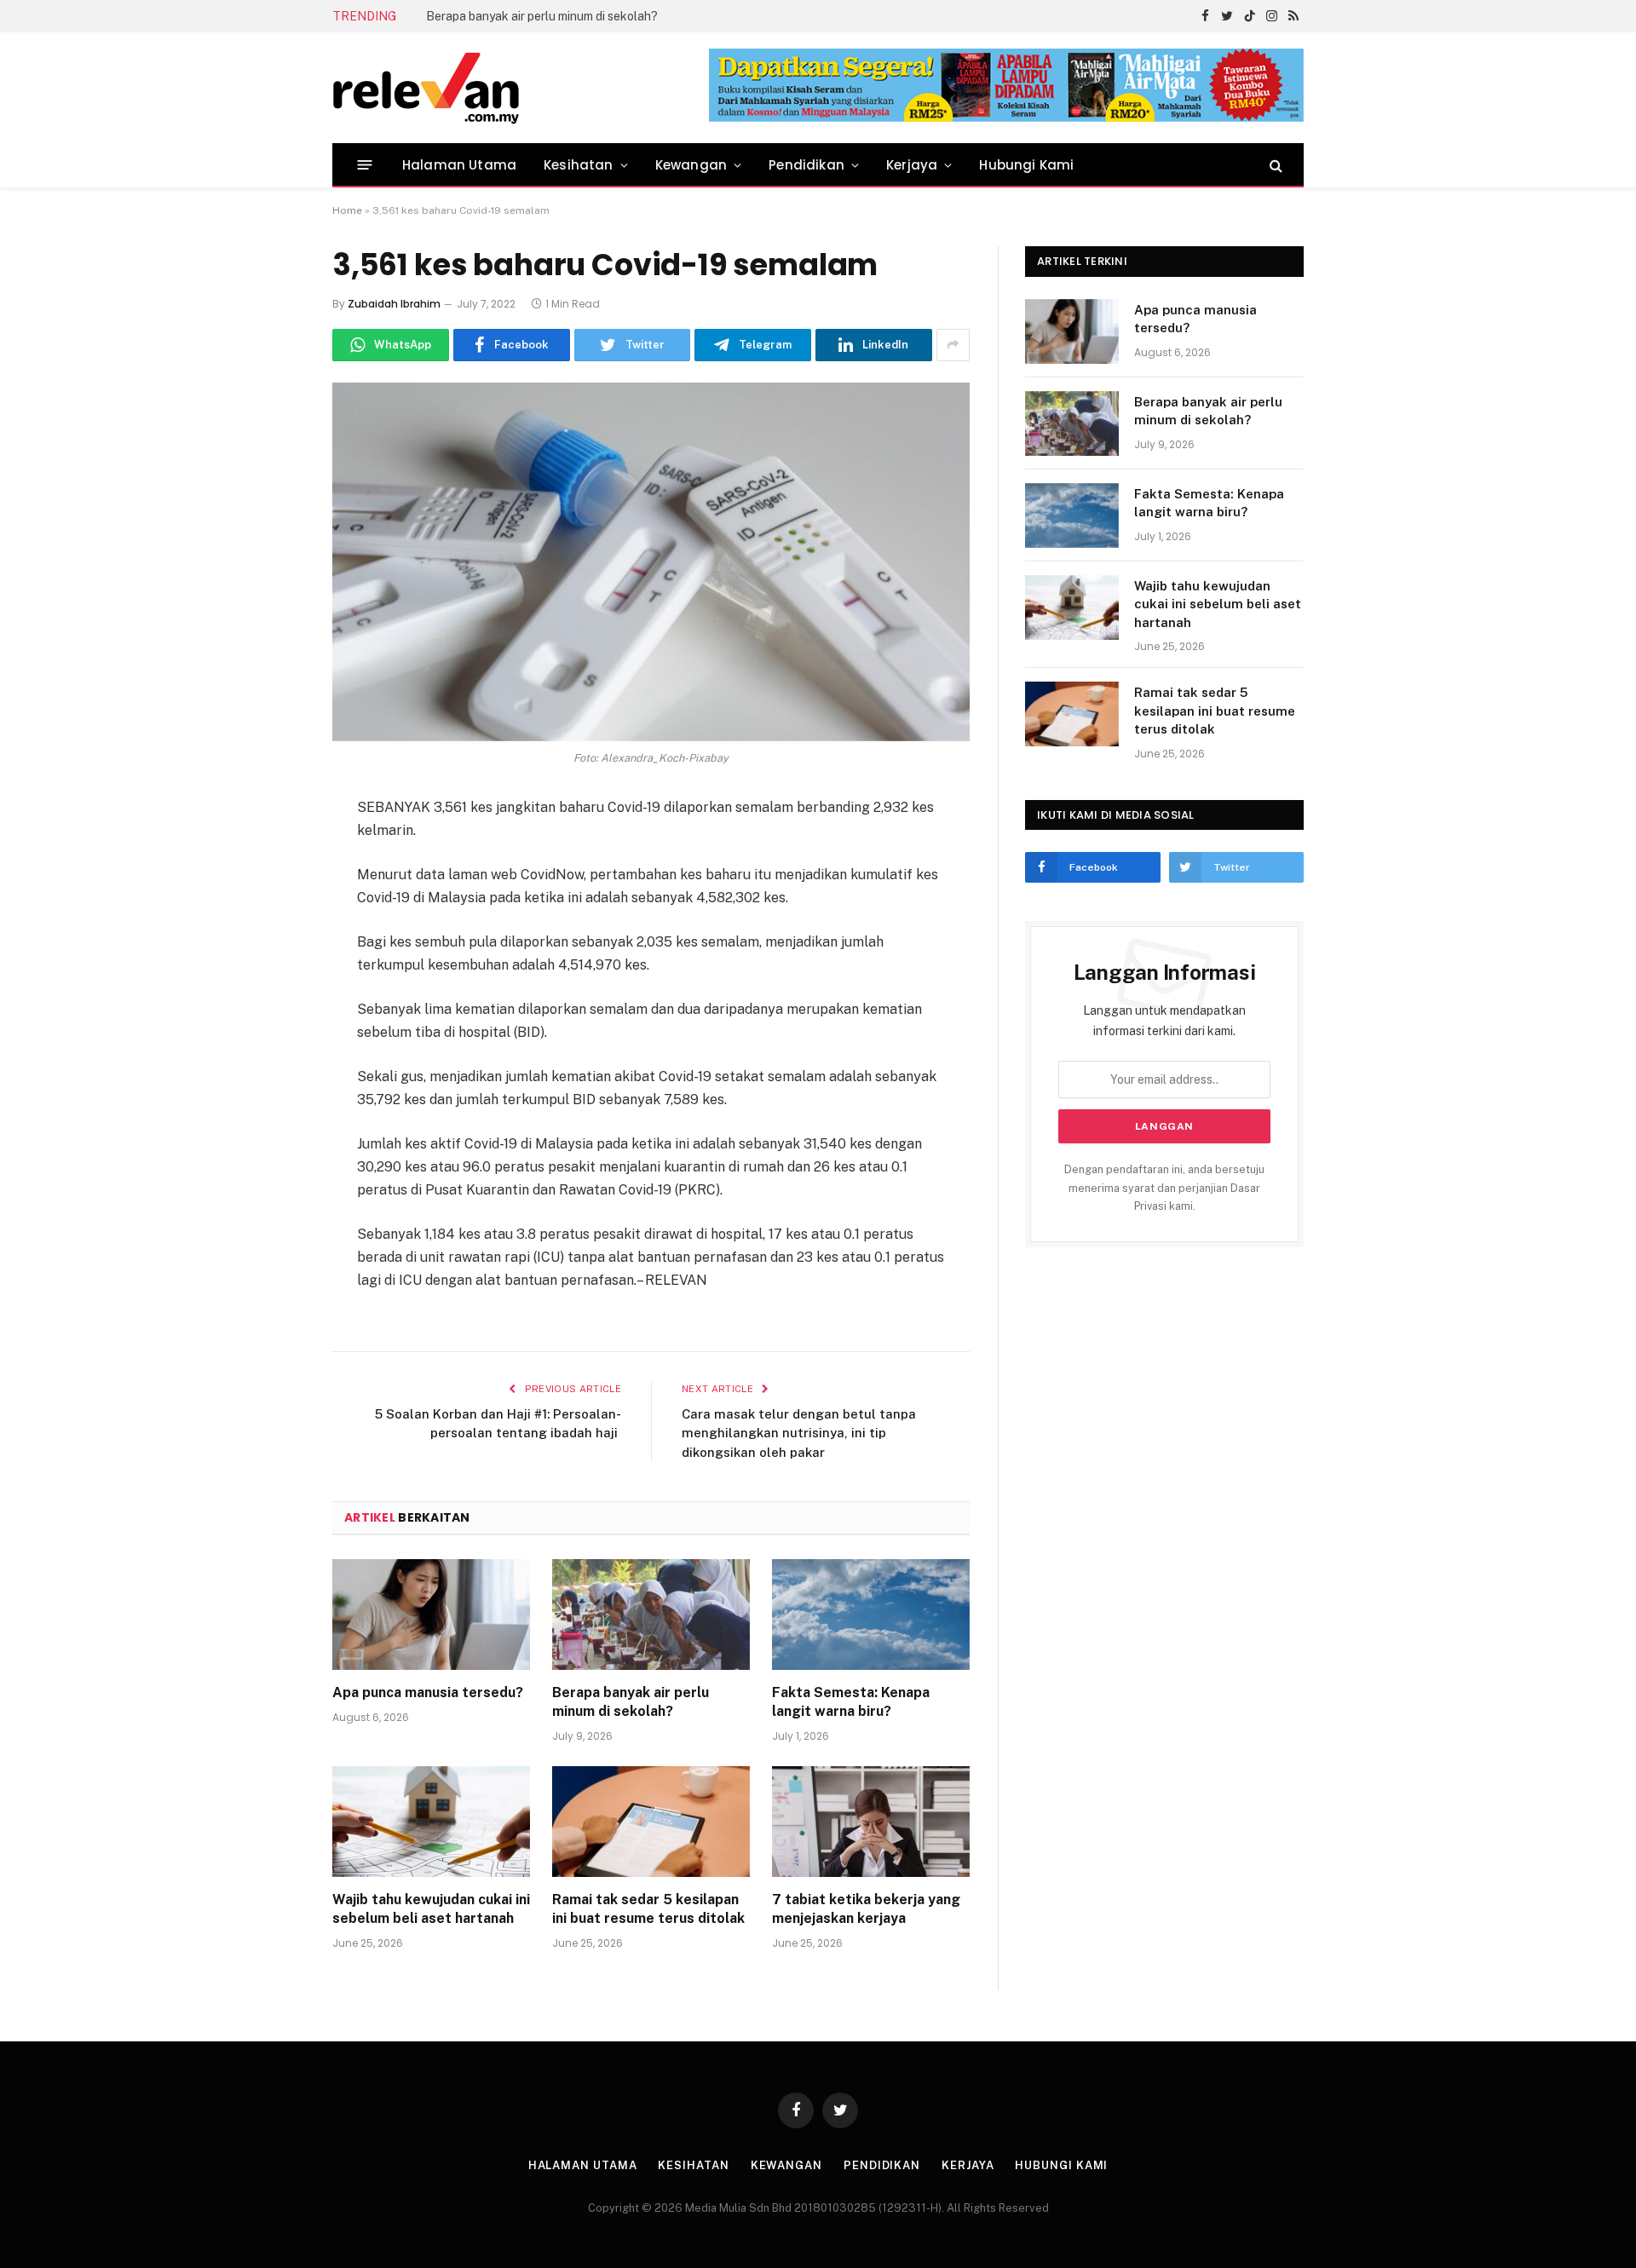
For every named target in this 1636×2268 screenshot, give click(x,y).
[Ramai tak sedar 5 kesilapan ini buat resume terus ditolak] (651, 1822)
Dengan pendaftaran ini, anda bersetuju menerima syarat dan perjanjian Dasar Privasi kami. (1164, 1188)
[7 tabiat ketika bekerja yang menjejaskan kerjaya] (871, 1822)
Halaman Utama (459, 165)
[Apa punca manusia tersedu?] (431, 1615)
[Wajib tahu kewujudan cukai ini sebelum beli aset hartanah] (431, 1822)
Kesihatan (579, 165)
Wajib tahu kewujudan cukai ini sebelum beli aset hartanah (431, 1909)
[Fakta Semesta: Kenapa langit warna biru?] (871, 1615)
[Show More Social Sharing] (953, 345)
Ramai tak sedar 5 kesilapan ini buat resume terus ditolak (648, 1909)
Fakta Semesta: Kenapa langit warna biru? (851, 1702)
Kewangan (691, 165)
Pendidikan (806, 165)
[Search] (1274, 165)
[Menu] (365, 165)
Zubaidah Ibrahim (394, 304)
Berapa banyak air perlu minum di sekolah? (542, 16)
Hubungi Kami (1026, 165)
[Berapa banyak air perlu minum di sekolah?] (651, 1615)
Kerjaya (912, 165)
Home (347, 210)
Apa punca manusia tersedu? (428, 1692)
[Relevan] (522, 88)
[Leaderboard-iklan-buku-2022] (1006, 118)
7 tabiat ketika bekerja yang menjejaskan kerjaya (866, 1909)
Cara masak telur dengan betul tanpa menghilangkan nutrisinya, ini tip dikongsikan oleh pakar (799, 1433)
